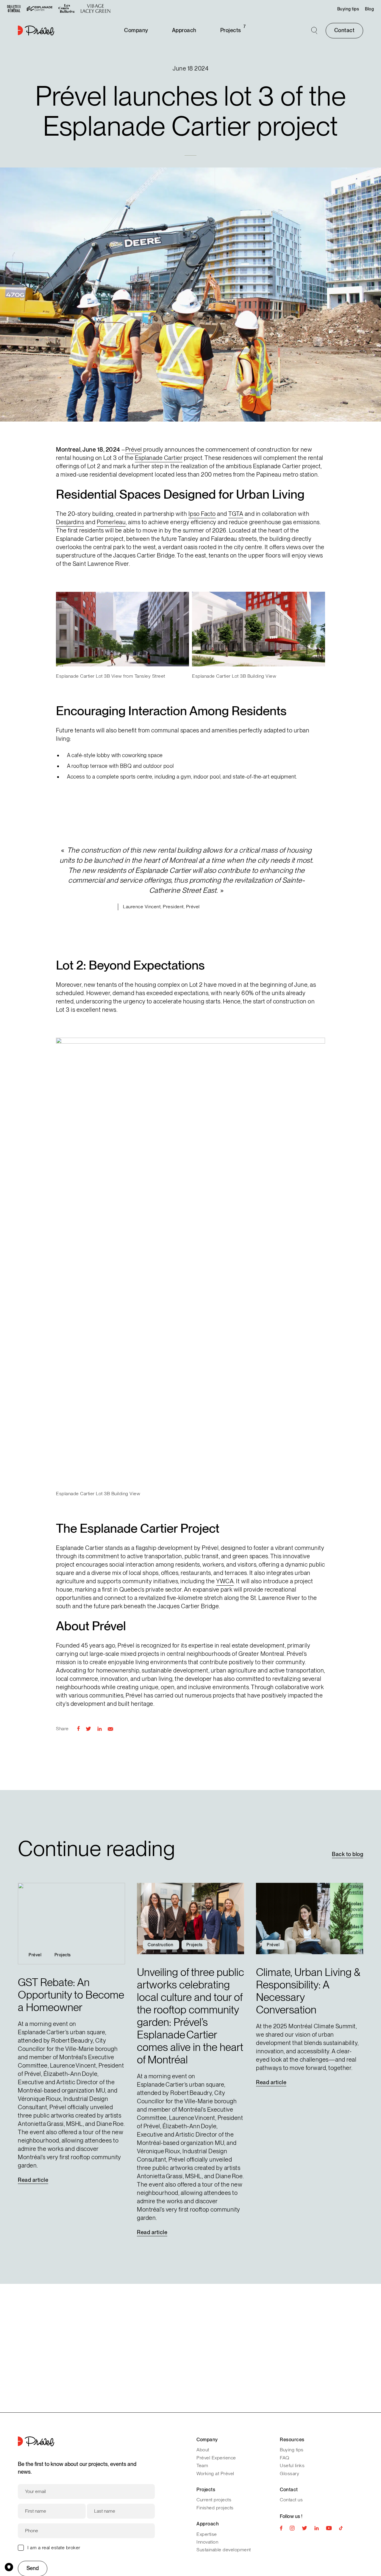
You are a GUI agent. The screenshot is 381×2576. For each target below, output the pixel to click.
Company (136, 30)
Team (202, 2465)
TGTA (236, 514)
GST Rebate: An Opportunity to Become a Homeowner (71, 1995)
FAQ (285, 2458)
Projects (231, 30)
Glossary (289, 2474)
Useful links (292, 2465)
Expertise (207, 2534)
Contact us (291, 2500)
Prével (134, 450)
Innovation (207, 2542)
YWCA (225, 1581)
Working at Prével (215, 2474)
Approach (184, 30)
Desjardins (70, 522)
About (203, 2450)
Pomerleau (111, 522)
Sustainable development (224, 2550)
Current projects (214, 2500)
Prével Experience (216, 2458)
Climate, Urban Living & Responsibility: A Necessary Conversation (308, 1991)
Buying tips (348, 9)
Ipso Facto (202, 514)
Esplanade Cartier (159, 458)
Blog (369, 9)
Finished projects (215, 2508)
